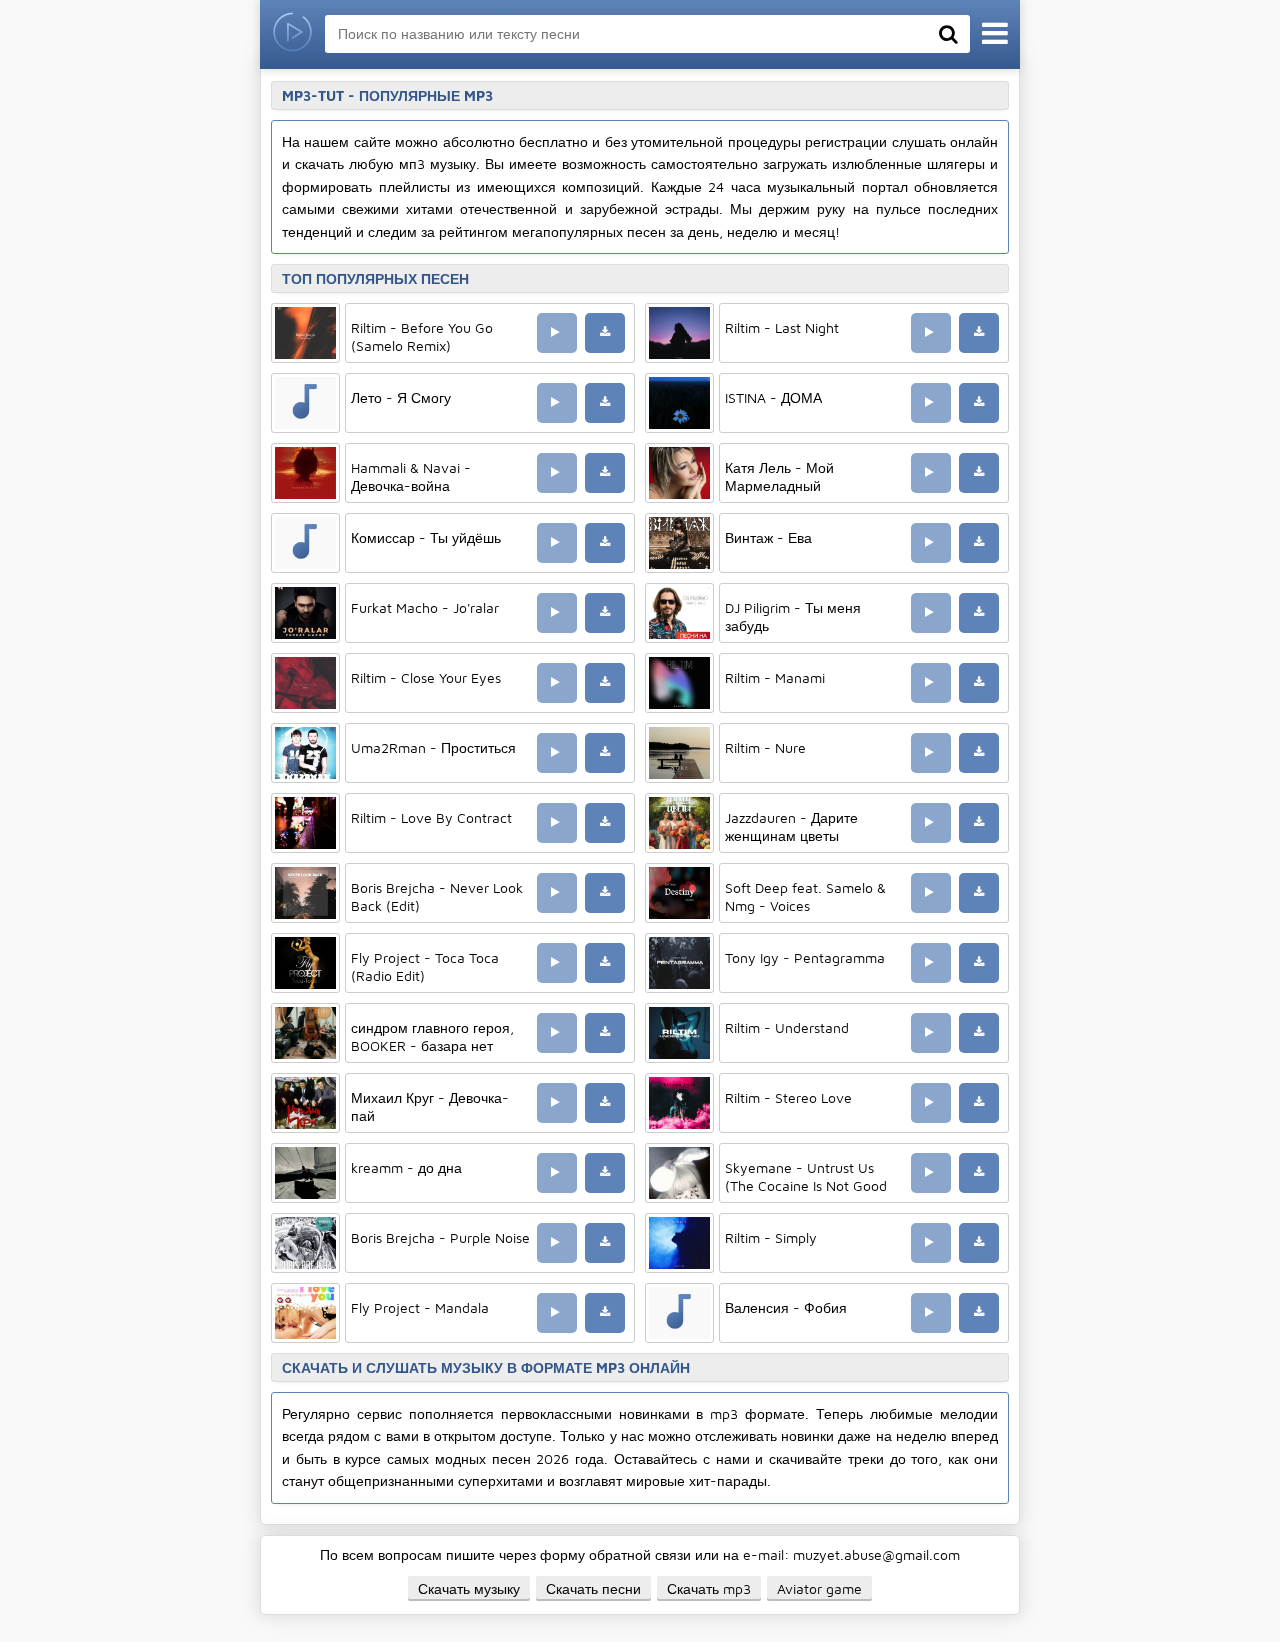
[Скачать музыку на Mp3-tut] (292, 34)
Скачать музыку (469, 1588)
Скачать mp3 (709, 1588)
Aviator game (819, 1588)
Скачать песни (593, 1588)
